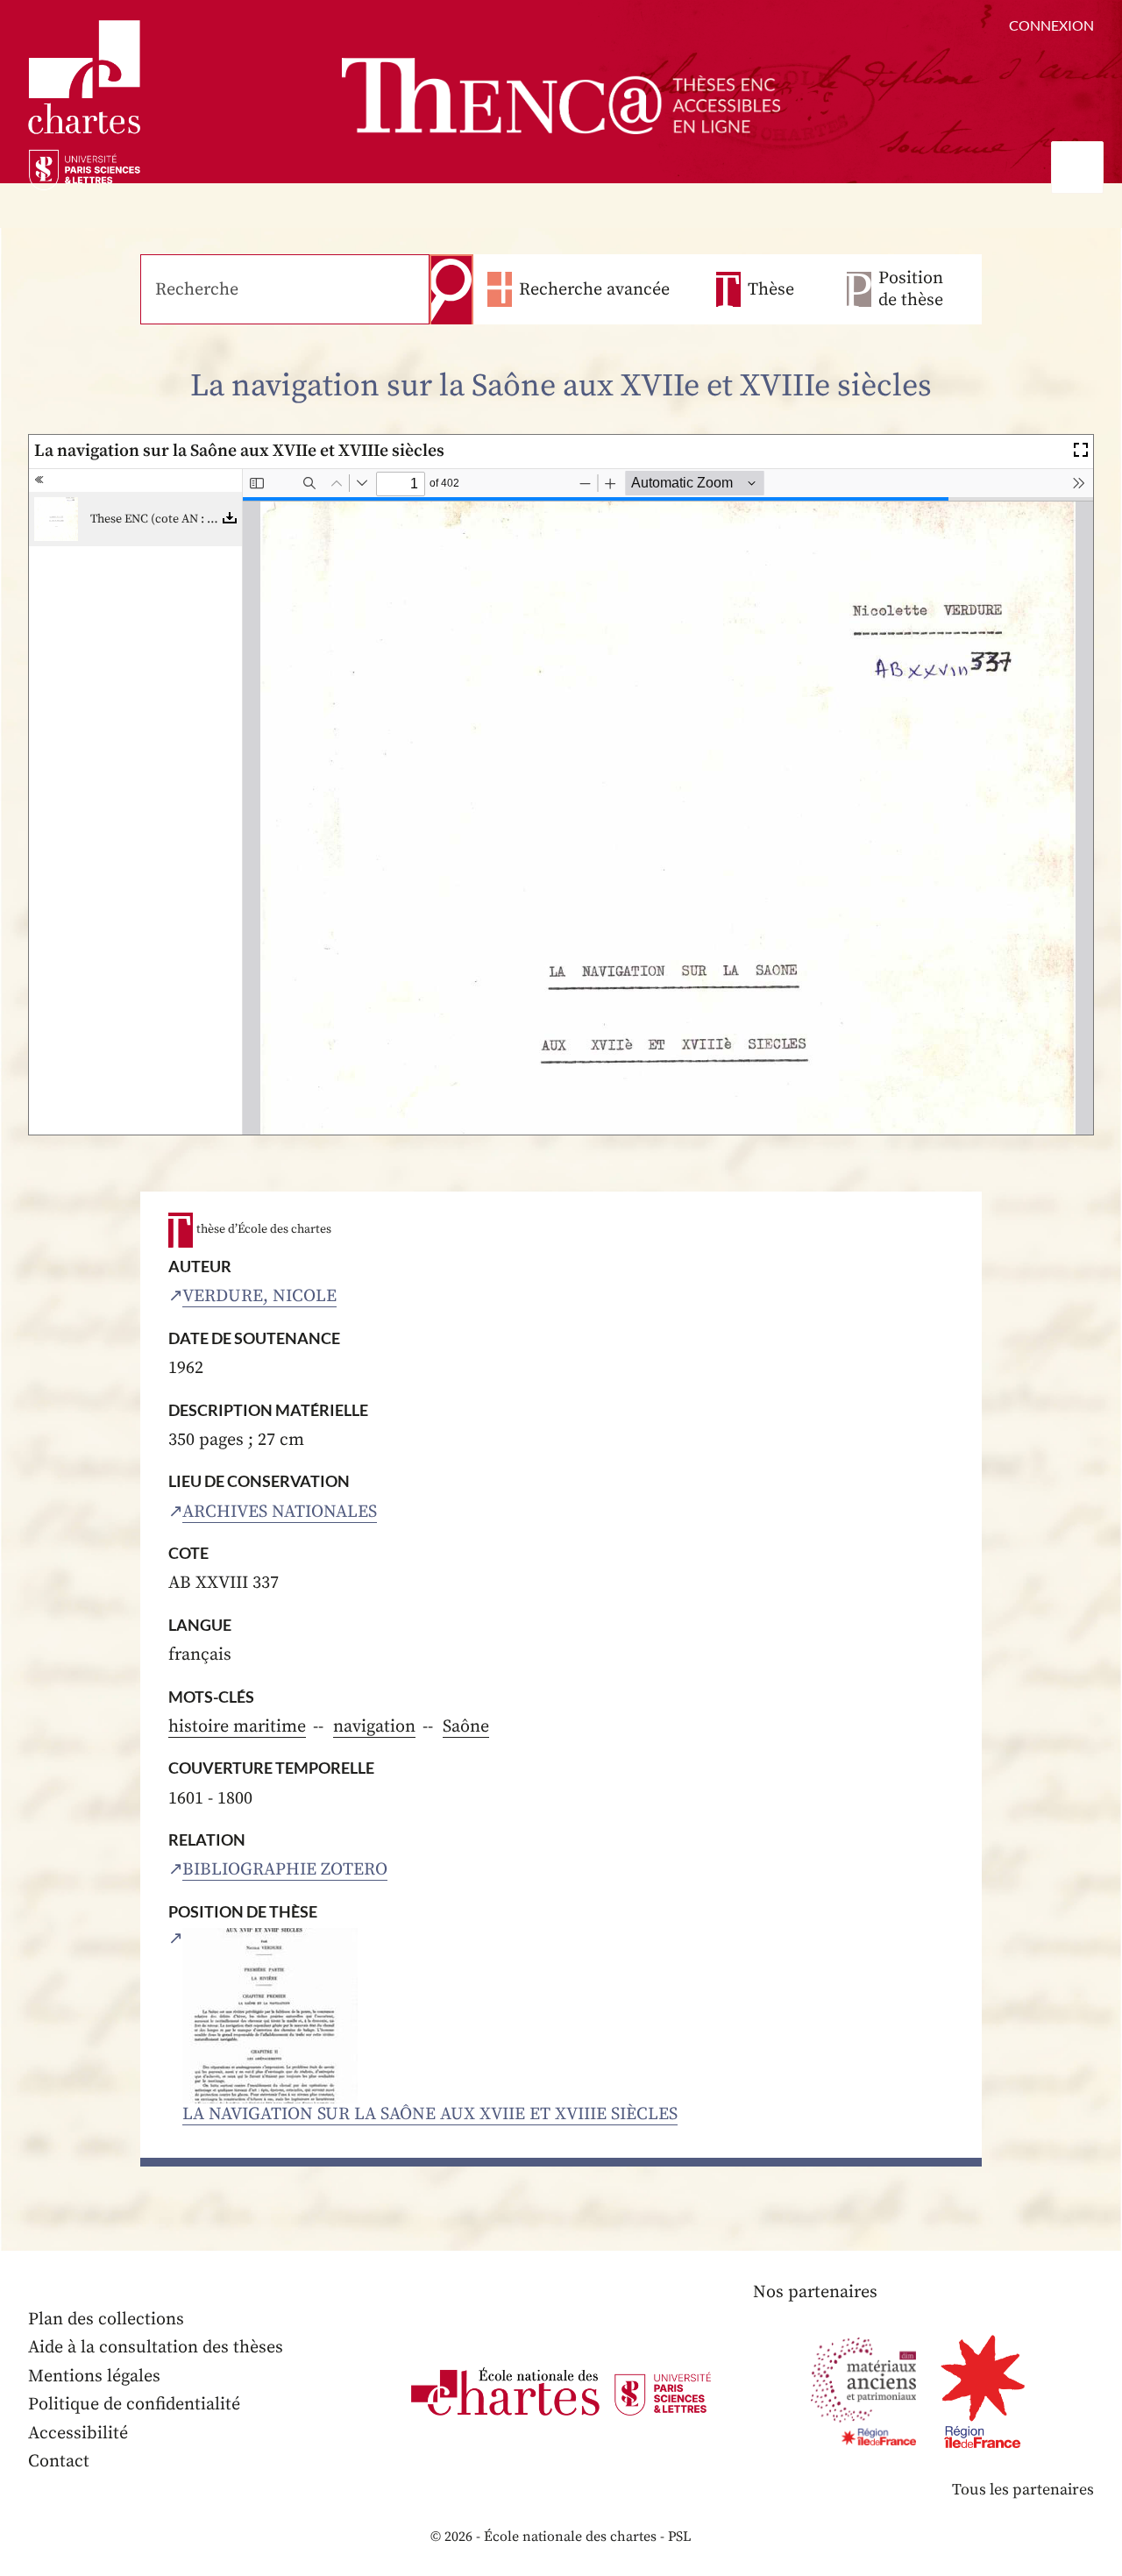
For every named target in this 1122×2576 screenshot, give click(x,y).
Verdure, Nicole (259, 1296)
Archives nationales (280, 1512)
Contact (59, 2462)
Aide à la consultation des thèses (156, 2348)
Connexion (1051, 25)
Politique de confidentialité (134, 2405)
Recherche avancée (594, 290)
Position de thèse (911, 289)
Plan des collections (106, 2320)
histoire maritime (237, 1727)
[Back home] (561, 96)
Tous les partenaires (1023, 2490)
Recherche (451, 289)
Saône (466, 1727)
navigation (374, 1727)
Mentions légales (94, 2377)
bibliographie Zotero (285, 1870)
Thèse (771, 290)
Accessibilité (78, 2434)
